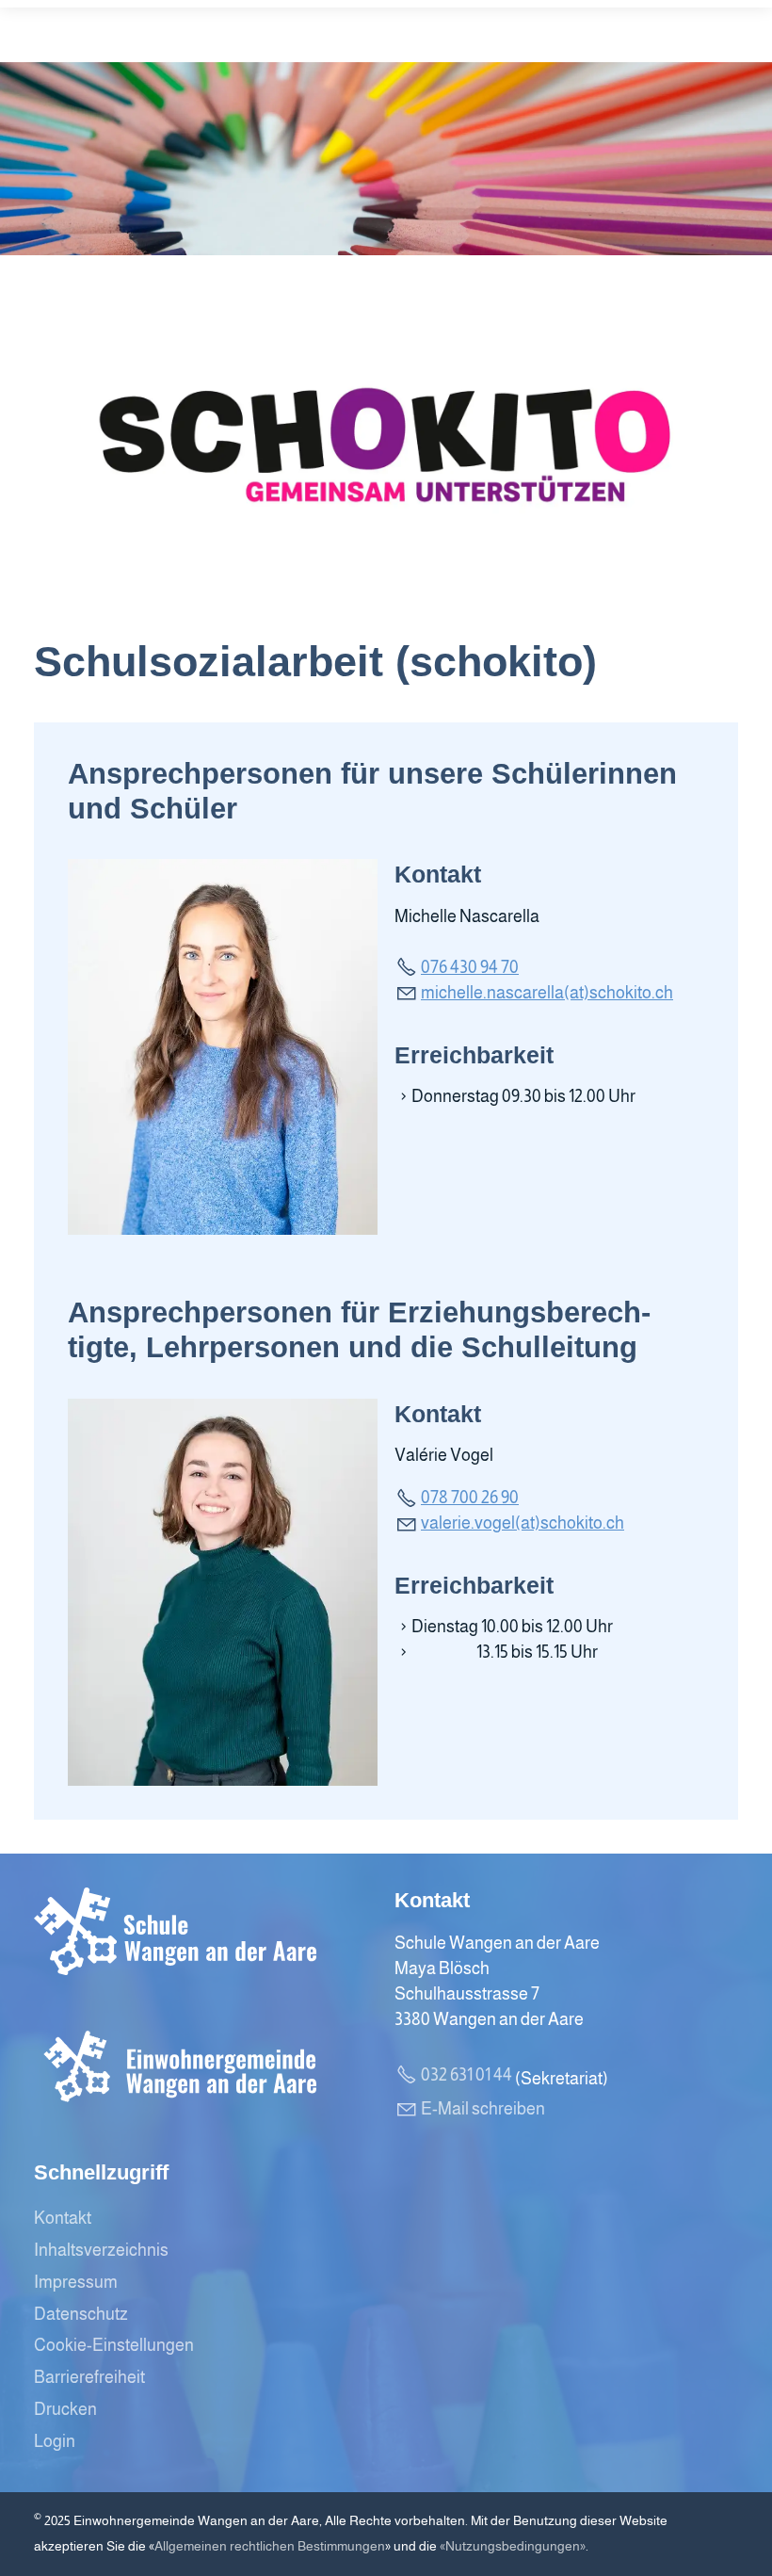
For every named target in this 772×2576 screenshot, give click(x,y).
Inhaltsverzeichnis (101, 2250)
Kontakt (63, 2218)
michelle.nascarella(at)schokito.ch (547, 993)
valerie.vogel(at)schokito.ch (523, 1523)
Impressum (76, 2282)
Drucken (65, 2409)
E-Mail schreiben (483, 2109)
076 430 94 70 (470, 967)
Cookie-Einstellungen (114, 2345)
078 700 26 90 (470, 1498)
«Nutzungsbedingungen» (513, 2546)
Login (55, 2441)
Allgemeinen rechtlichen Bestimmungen (270, 2546)
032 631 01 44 (466, 2075)
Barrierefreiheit (89, 2377)
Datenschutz (81, 2314)
